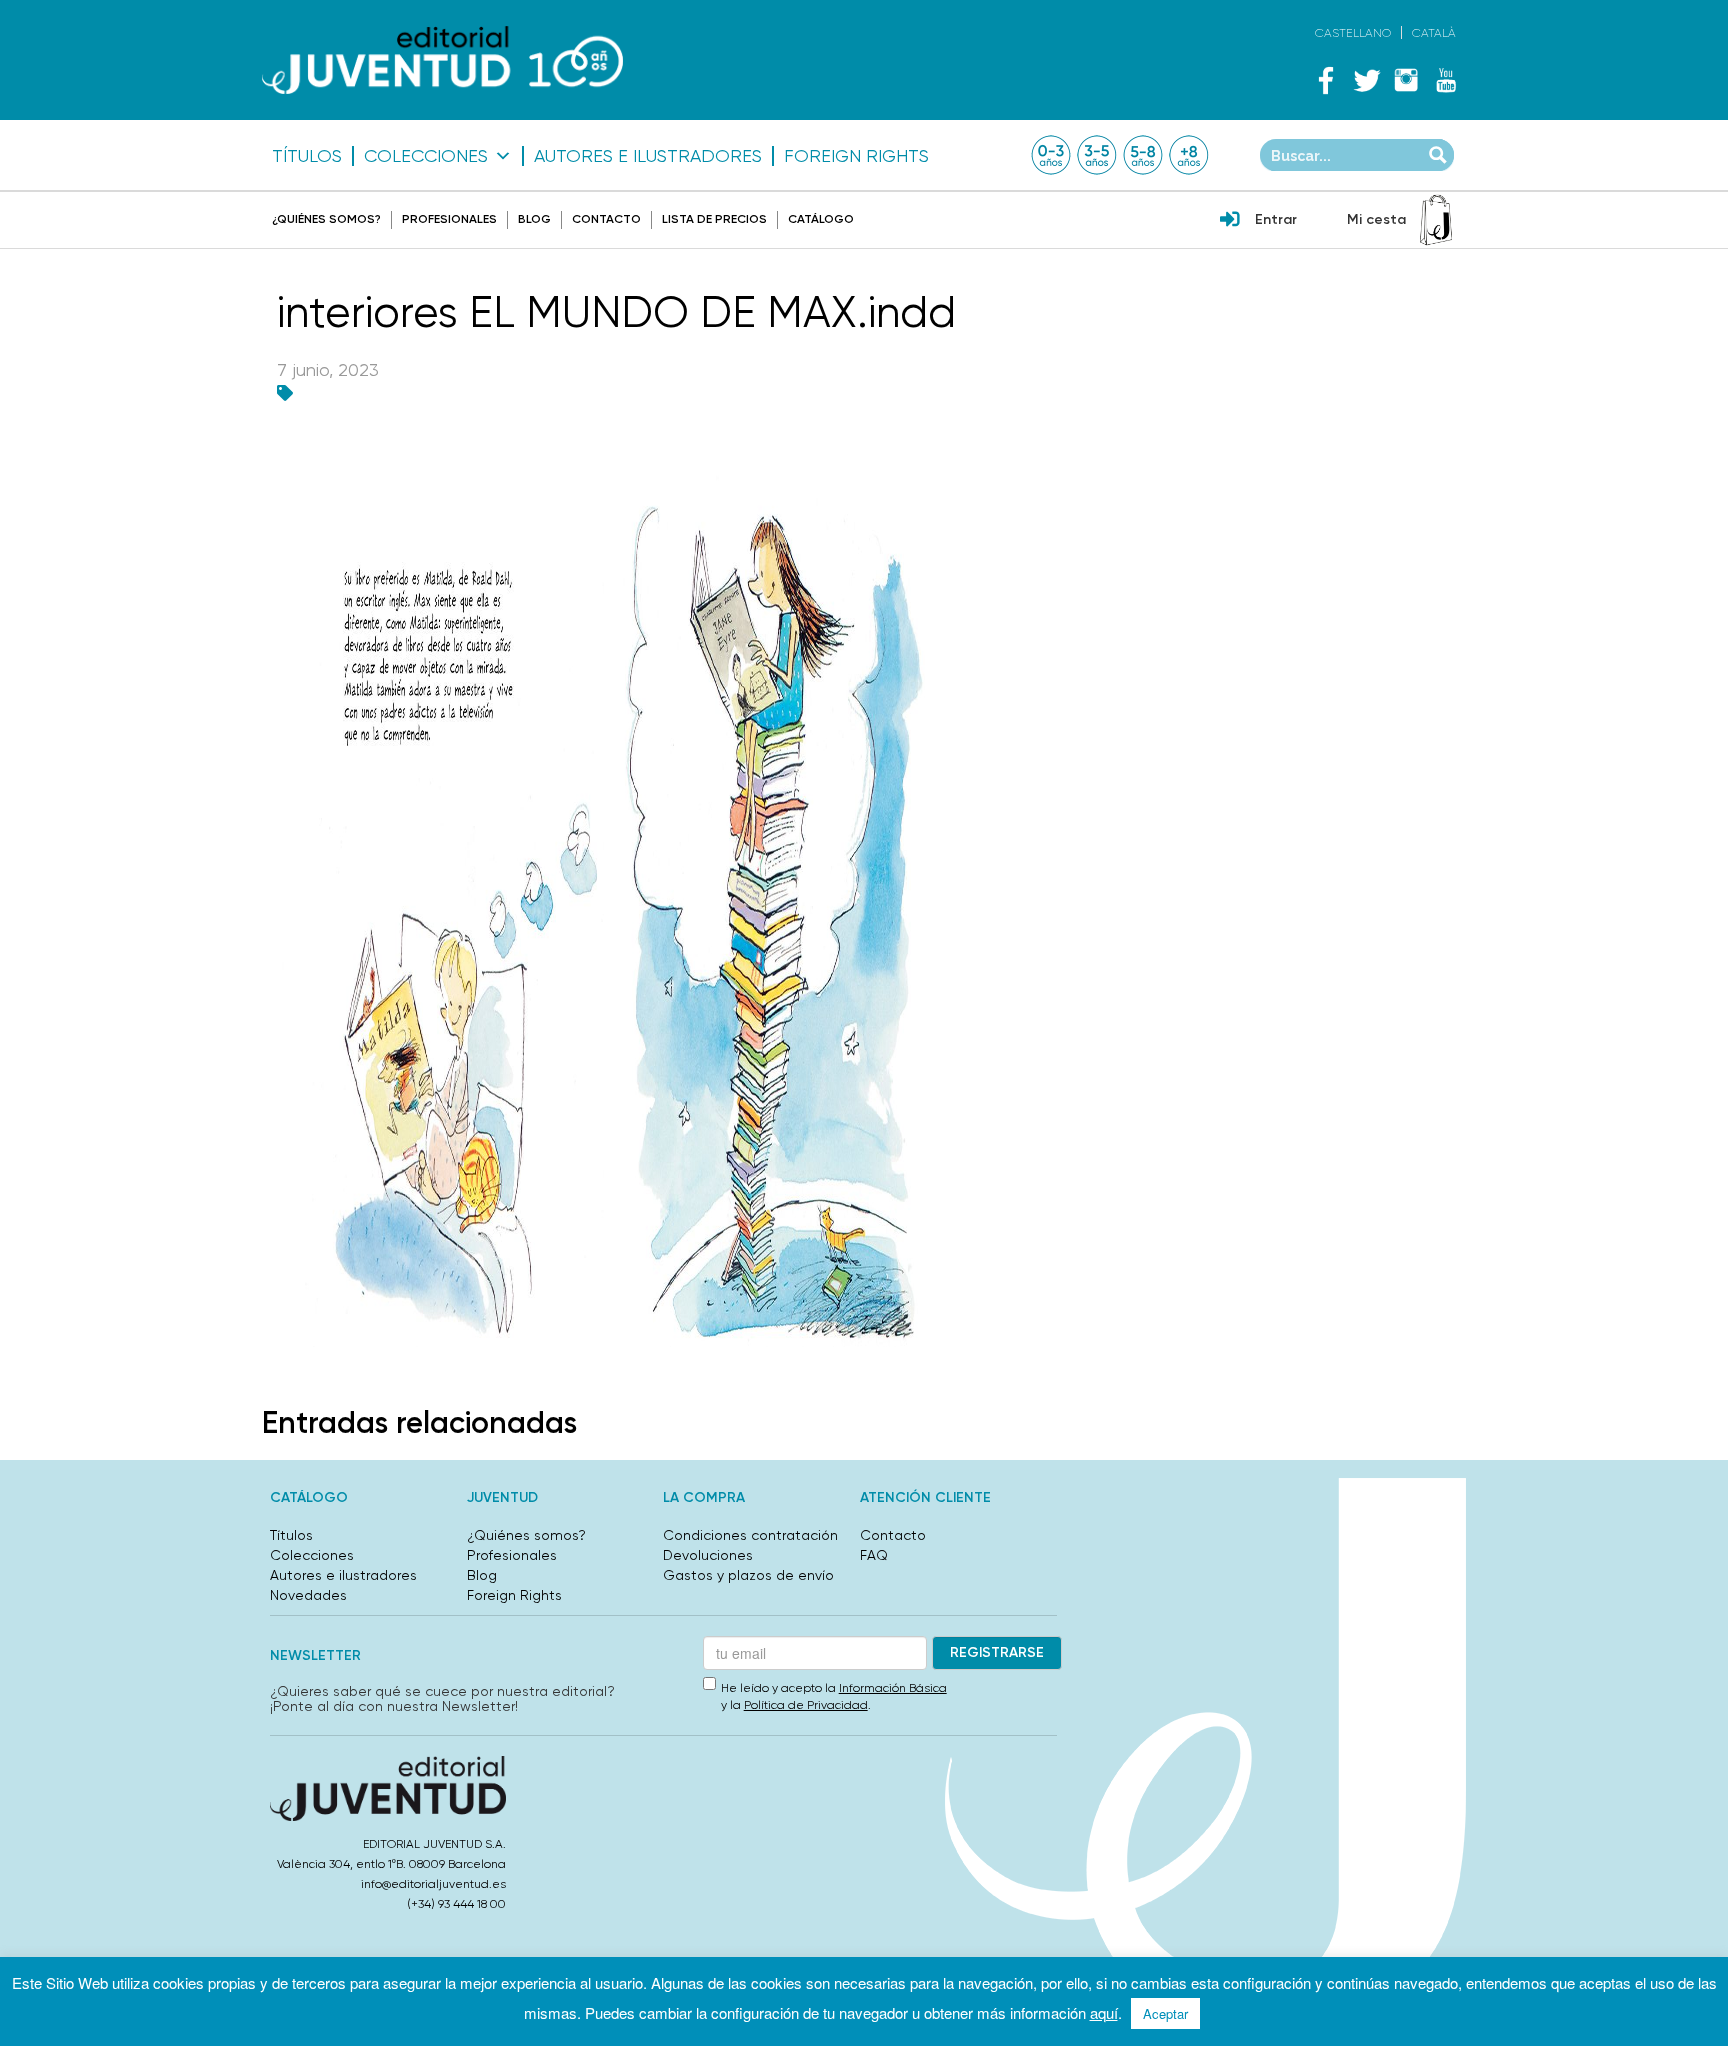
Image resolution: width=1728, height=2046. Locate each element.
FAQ (874, 1555)
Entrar (1276, 219)
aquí (1104, 2012)
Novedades (308, 1595)
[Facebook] (1326, 80)
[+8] (1189, 155)
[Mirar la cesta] (1436, 220)
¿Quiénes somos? (326, 219)
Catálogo (821, 219)
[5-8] (1143, 155)
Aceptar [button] (1165, 2013)
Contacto (606, 219)
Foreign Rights (856, 156)
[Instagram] (1406, 80)
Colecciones (426, 156)
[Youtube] (1446, 80)
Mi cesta (1376, 219)
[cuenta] (1230, 221)
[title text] (442, 60)
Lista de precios (714, 219)
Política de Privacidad (806, 1705)
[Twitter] (1366, 80)
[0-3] (1051, 155)
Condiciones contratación (750, 1535)
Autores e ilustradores (648, 156)
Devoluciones (708, 1555)
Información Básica (893, 1688)
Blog (534, 219)
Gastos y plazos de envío (748, 1575)
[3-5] (1097, 155)
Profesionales (449, 219)
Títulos (307, 156)
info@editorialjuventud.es (433, 1884)
